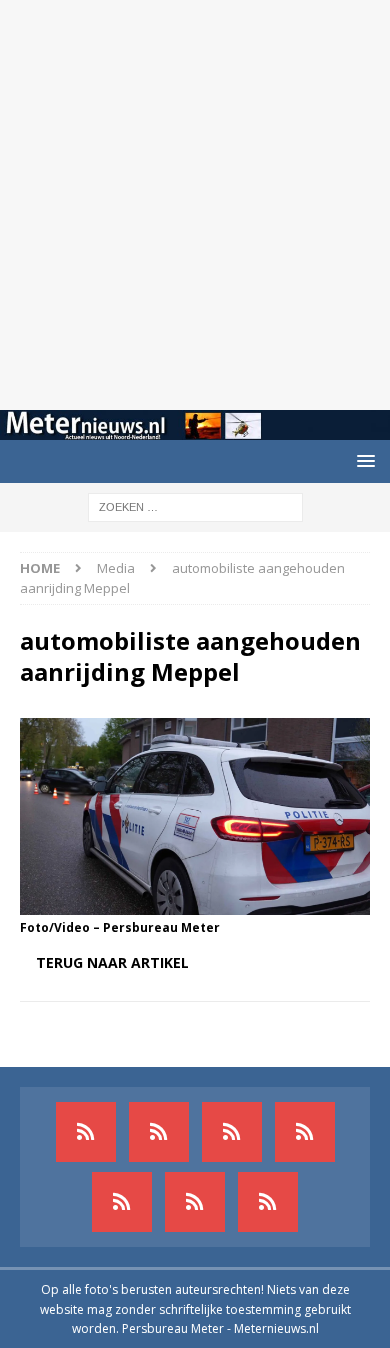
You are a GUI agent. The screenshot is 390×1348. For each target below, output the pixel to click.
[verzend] (268, 1202)
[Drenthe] (159, 1132)
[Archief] (86, 1132)
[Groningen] (232, 1132)
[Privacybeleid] (195, 1202)
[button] (362, 460)
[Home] (305, 1132)
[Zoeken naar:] (195, 505)
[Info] (122, 1202)
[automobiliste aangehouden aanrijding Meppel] (195, 902)
